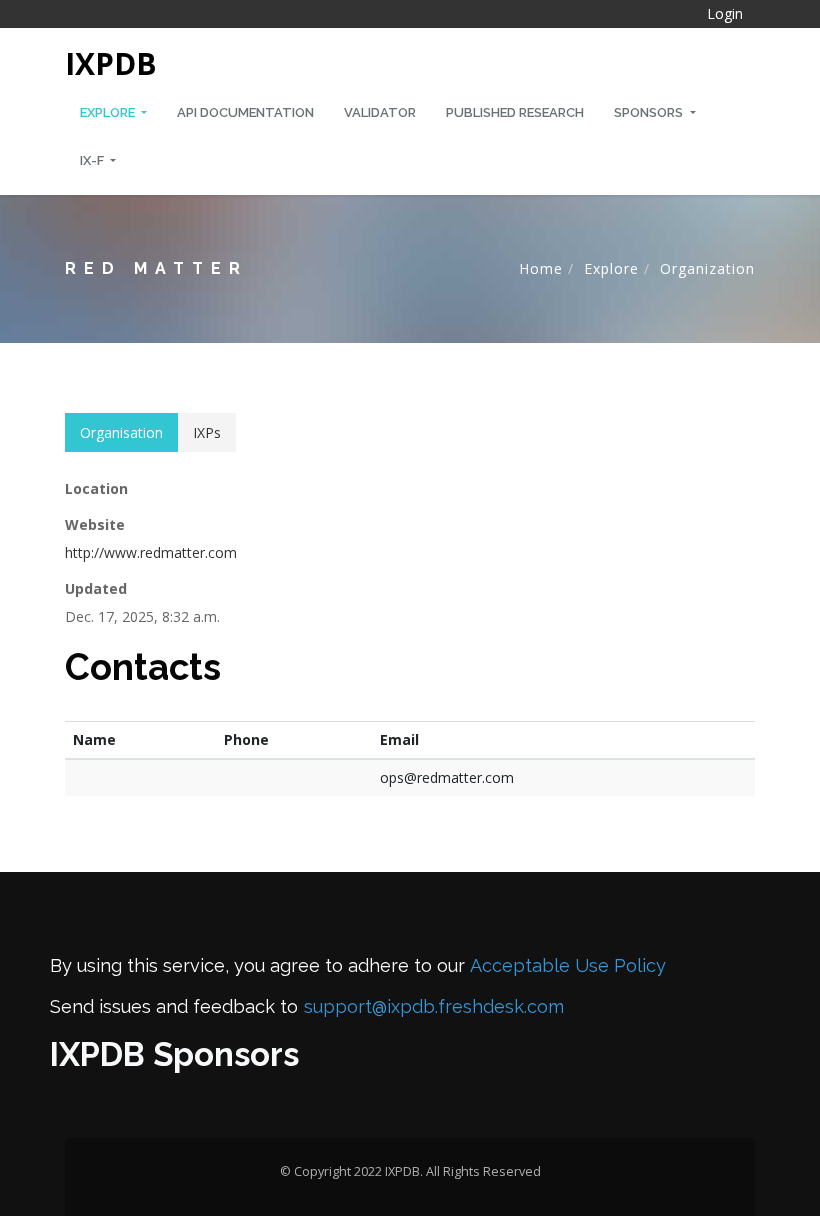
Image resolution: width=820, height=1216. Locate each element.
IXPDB (111, 63)
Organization (707, 268)
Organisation (121, 432)
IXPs (207, 432)
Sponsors (650, 112)
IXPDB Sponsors (174, 1054)
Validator (380, 112)
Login (725, 13)
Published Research (515, 112)
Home (541, 268)
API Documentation (245, 112)
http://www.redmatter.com (151, 552)
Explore (109, 112)
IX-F (93, 160)
